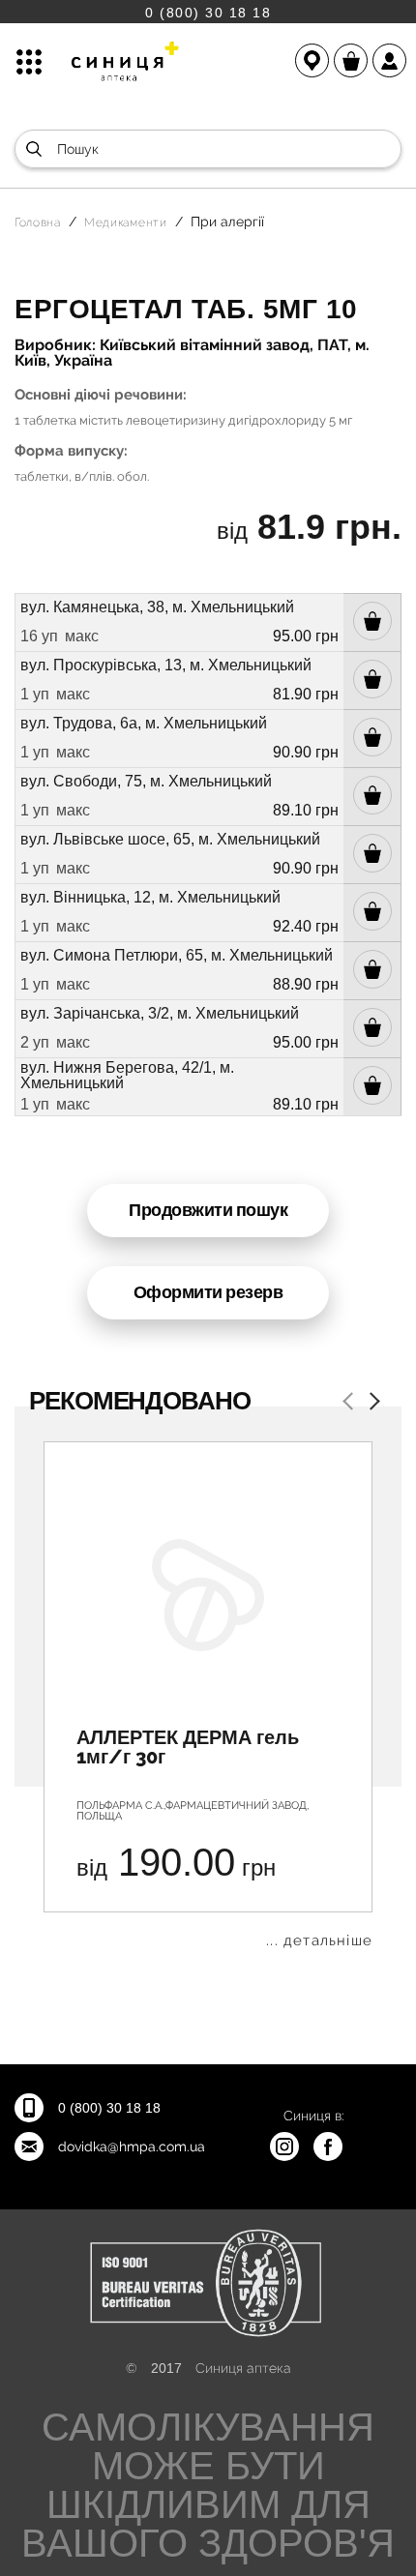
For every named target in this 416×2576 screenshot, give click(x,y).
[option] (208, 1695)
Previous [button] (351, 1403)
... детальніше (319, 1941)
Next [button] (371, 1403)
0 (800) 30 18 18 (208, 12)
